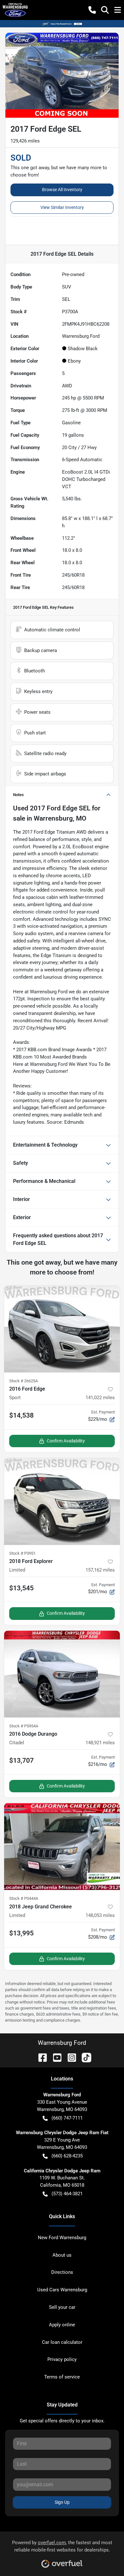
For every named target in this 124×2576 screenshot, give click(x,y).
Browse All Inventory (62, 190)
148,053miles (100, 1915)
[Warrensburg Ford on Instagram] (69, 2057)
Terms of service (62, 2377)
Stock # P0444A (24, 1898)
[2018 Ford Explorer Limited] (62, 1501)
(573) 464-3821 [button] (67, 2194)
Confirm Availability (66, 1441)
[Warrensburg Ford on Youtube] (55, 2057)
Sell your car (62, 2307)
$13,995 (21, 1933)
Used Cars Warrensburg (62, 2290)
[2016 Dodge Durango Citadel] (62, 1674)
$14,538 (21, 1415)
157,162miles (100, 1570)
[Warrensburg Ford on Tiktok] (84, 2057)
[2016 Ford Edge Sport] (62, 1329)
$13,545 (21, 1588)
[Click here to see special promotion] (62, 24)
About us (62, 2255)
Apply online (62, 2325)
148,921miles (100, 1743)
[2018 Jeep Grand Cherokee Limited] (62, 1847)
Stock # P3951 (22, 1553)
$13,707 (21, 1760)
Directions (62, 2272)
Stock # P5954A (24, 1726)
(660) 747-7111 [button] (67, 2118)
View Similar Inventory (62, 207)
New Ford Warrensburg (62, 2238)
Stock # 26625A (24, 1381)
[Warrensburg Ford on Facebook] (40, 2057)
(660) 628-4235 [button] (67, 2156)
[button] (92, 10)
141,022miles (100, 1398)
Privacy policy (62, 2359)
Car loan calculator (62, 2342)
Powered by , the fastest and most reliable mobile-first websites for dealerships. (62, 2546)
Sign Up (62, 2502)
